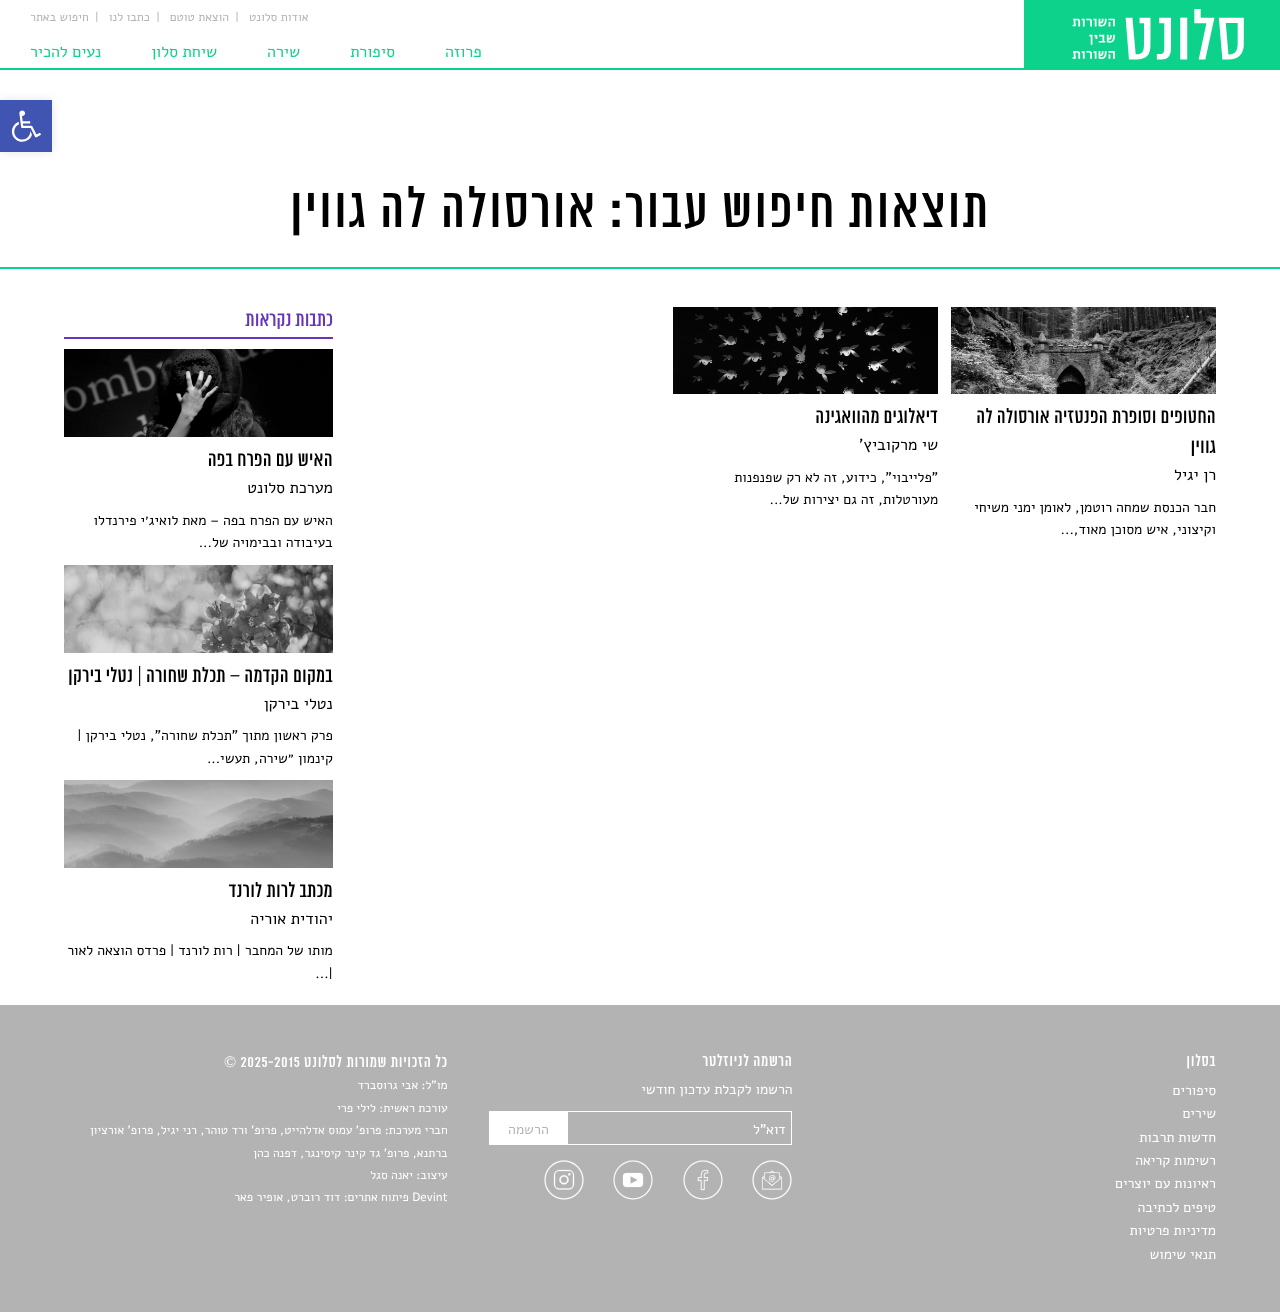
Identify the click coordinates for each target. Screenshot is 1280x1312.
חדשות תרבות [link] (1177, 1137)
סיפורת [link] (372, 52)
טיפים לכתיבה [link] (1176, 1207)
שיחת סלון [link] (184, 52)
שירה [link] (283, 52)
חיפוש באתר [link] (59, 18)
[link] (26, 126)
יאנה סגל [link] (391, 1176)
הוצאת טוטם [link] (199, 18)
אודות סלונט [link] (279, 18)
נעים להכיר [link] (65, 52)
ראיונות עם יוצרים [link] (1165, 1183)
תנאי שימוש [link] (1182, 1254)
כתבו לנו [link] (129, 18)
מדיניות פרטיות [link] (1173, 1230)
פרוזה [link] (463, 52)
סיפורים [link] (1194, 1090)
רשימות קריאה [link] (1175, 1160)
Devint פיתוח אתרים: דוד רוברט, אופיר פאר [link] (340, 1198)
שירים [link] (1199, 1113)
